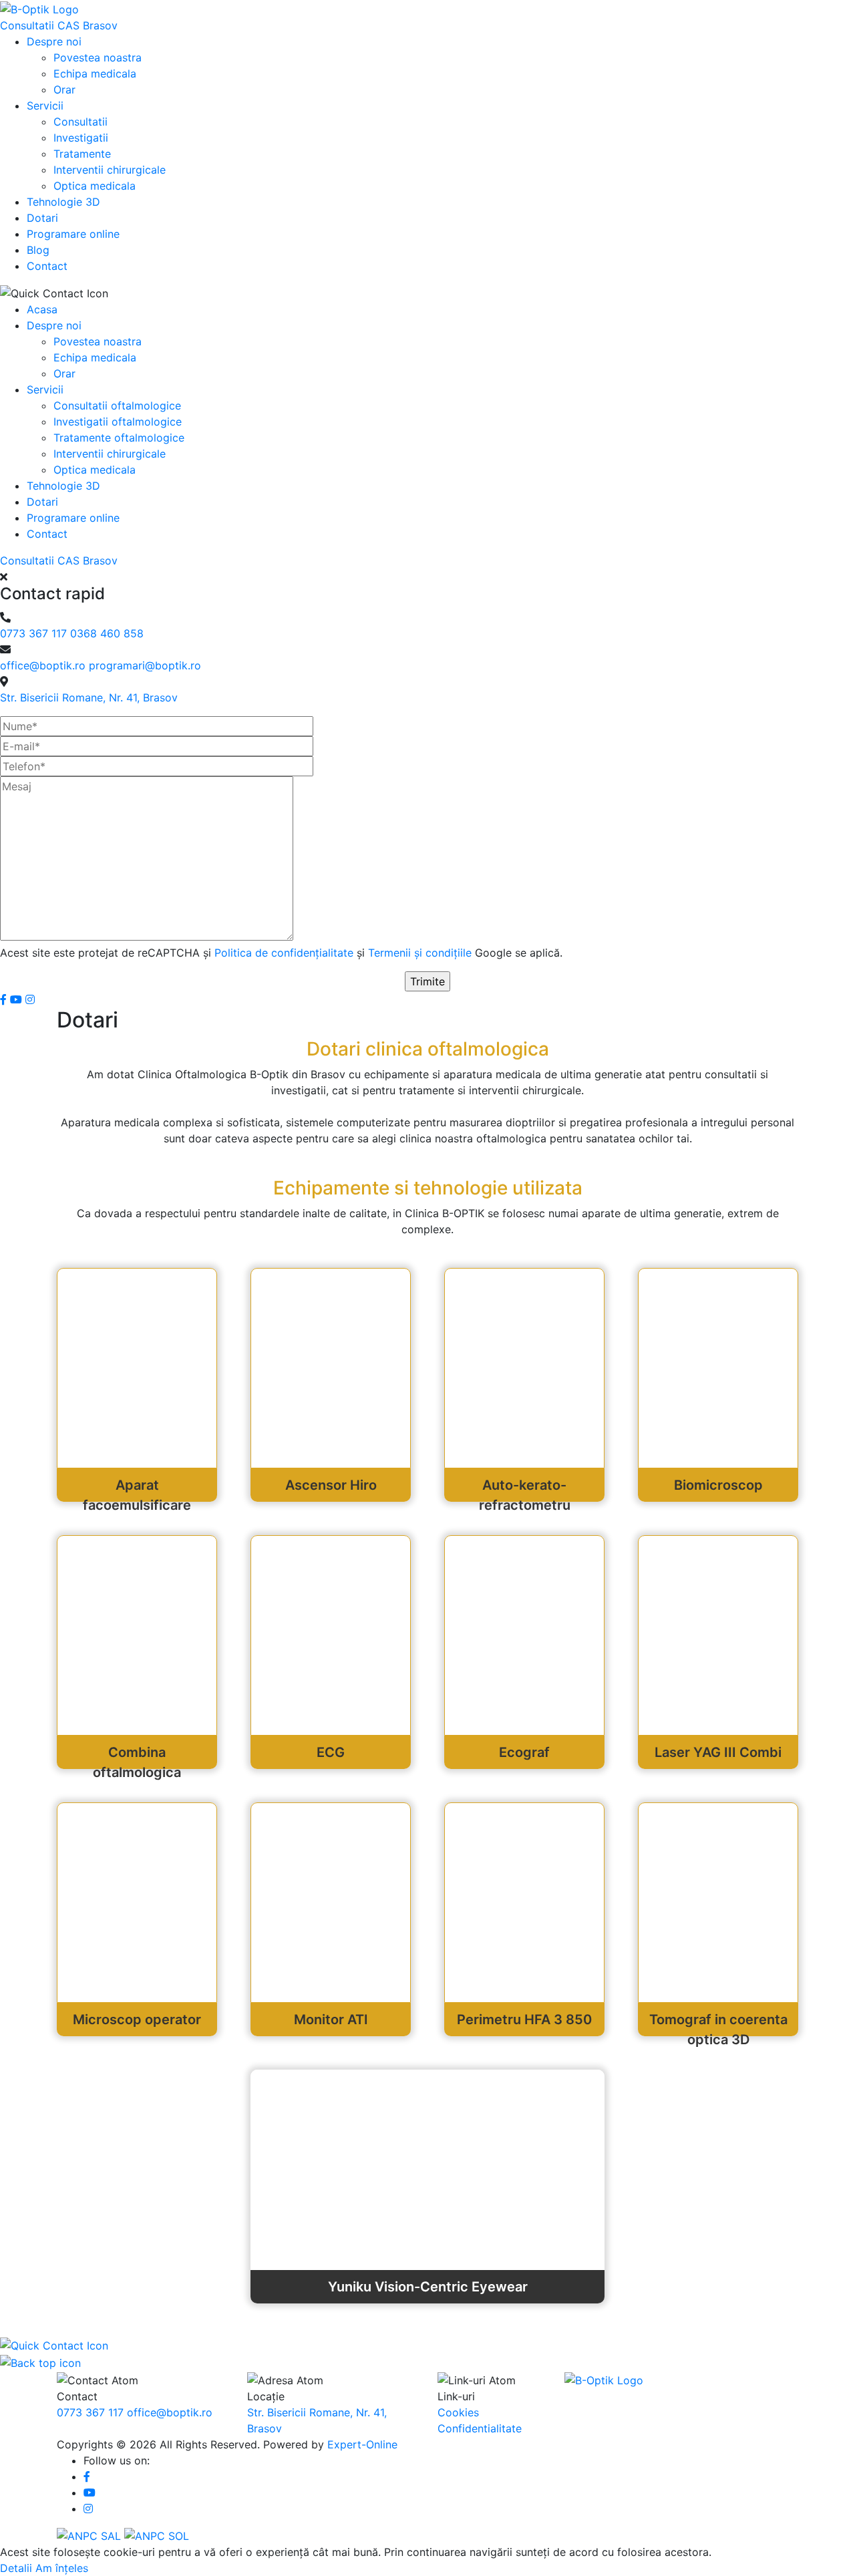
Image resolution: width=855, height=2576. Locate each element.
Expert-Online (362, 2444)
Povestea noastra (98, 57)
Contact (47, 266)
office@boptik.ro (44, 665)
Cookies (458, 2412)
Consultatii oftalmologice (117, 406)
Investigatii (81, 138)
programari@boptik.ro (145, 665)
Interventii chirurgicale (110, 170)
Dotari (42, 218)
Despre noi (54, 41)
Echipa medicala (95, 73)
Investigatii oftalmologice (118, 422)
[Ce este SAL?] (91, 2535)
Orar (64, 90)
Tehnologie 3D (63, 202)
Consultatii (80, 122)
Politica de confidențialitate (286, 953)
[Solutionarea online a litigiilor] (157, 2535)
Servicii (45, 106)
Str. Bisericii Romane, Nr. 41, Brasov (89, 697)
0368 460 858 (107, 633)
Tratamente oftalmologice (119, 438)
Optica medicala (95, 186)
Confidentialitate (480, 2428)
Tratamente (82, 154)
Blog (38, 250)
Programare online (73, 234)
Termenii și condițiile (421, 953)
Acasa (42, 309)
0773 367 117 (35, 633)
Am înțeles (62, 2568)
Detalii (16, 2568)
